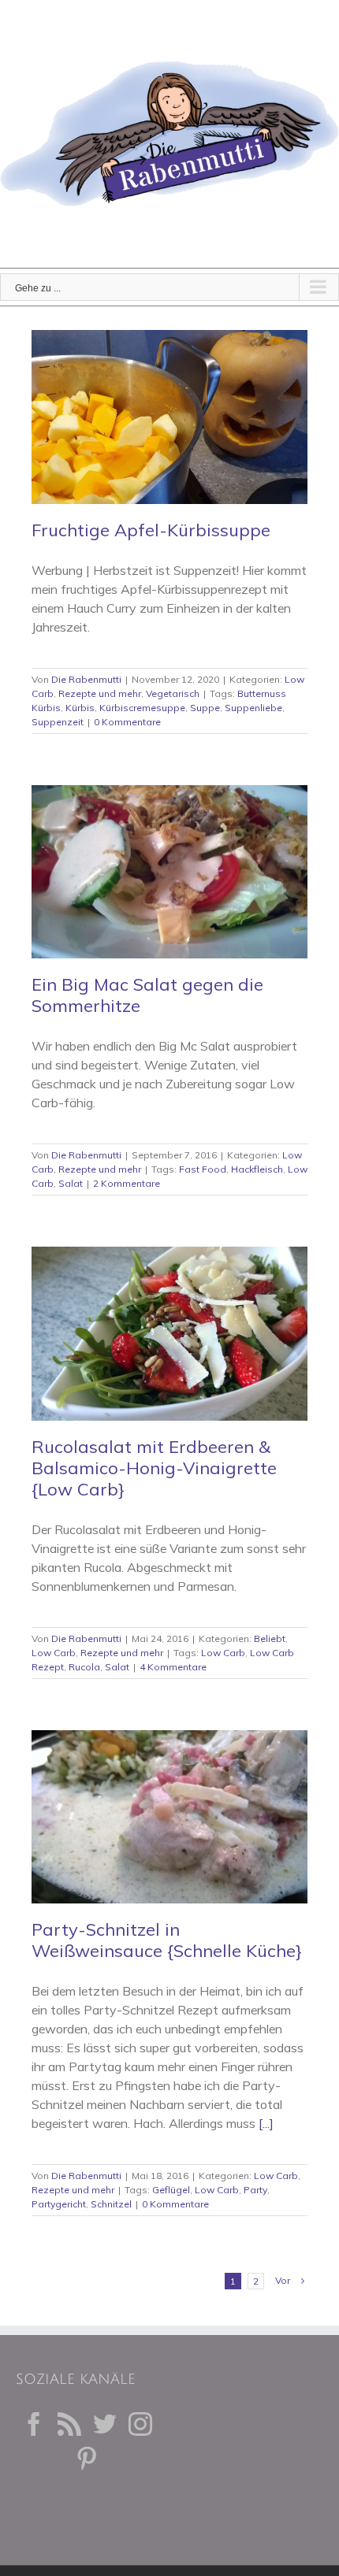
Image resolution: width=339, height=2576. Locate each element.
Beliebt (270, 1638)
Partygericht (59, 2204)
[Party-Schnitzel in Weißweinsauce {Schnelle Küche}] (169, 1817)
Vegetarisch (173, 693)
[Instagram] (140, 2424)
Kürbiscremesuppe (142, 708)
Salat (71, 1183)
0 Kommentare (127, 722)
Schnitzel (111, 2204)
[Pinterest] (87, 2459)
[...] (266, 2123)
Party (255, 2190)
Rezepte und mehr (100, 693)
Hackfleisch (257, 1169)
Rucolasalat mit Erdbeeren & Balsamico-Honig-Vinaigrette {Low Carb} (154, 1468)
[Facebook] (34, 2424)
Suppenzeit (58, 722)
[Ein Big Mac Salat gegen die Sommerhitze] (169, 872)
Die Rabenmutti (86, 679)
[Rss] (69, 2424)
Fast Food (203, 1169)
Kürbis (80, 708)
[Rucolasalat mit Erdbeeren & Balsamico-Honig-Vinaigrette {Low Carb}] (169, 1334)
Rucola (84, 1667)
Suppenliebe (253, 708)
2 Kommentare (127, 1183)
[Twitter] (105, 2424)
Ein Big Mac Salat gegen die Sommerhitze (147, 995)
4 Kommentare (173, 1667)
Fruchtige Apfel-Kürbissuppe (151, 530)
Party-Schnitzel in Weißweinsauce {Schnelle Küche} (167, 1940)
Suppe (205, 708)
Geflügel (171, 2190)
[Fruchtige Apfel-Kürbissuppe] (169, 417)
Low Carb (54, 1653)
